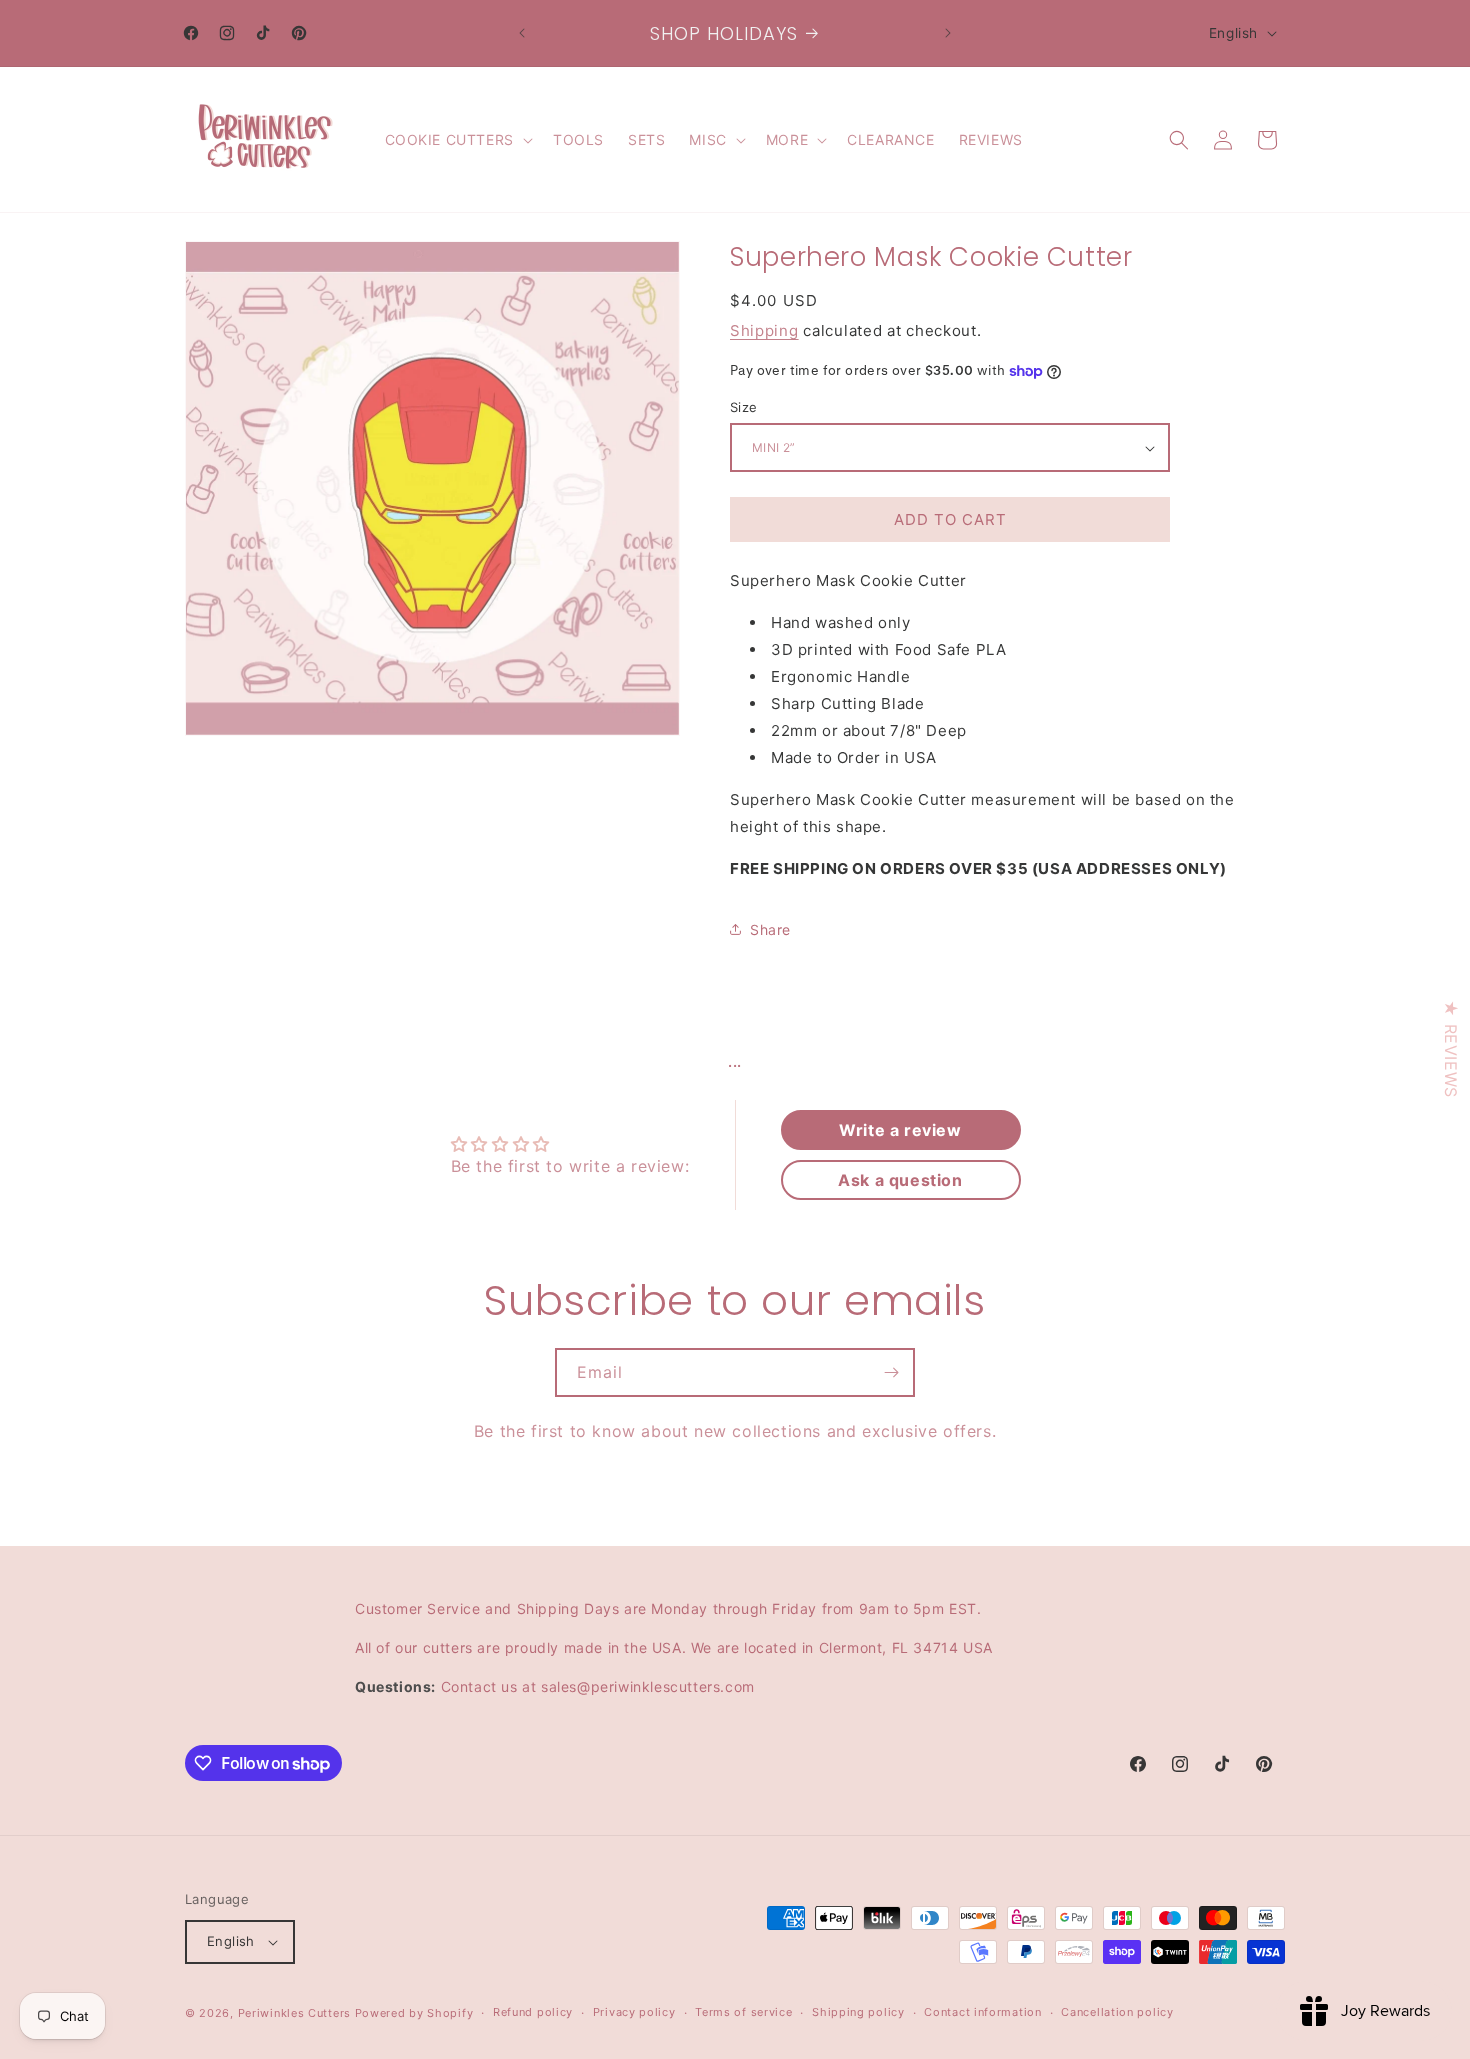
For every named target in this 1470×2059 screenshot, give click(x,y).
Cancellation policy (1117, 2013)
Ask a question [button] (900, 1180)
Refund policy (533, 2013)
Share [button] (770, 929)
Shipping (764, 330)
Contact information (982, 2013)
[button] (457, 140)
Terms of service (743, 2013)
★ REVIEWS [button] (1451, 1048)
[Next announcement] (948, 33)
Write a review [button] (900, 1130)
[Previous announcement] (522, 33)
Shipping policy (858, 2013)
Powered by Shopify (414, 2013)
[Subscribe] (891, 1372)
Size (744, 407)
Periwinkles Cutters (294, 2013)
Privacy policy (634, 2013)
